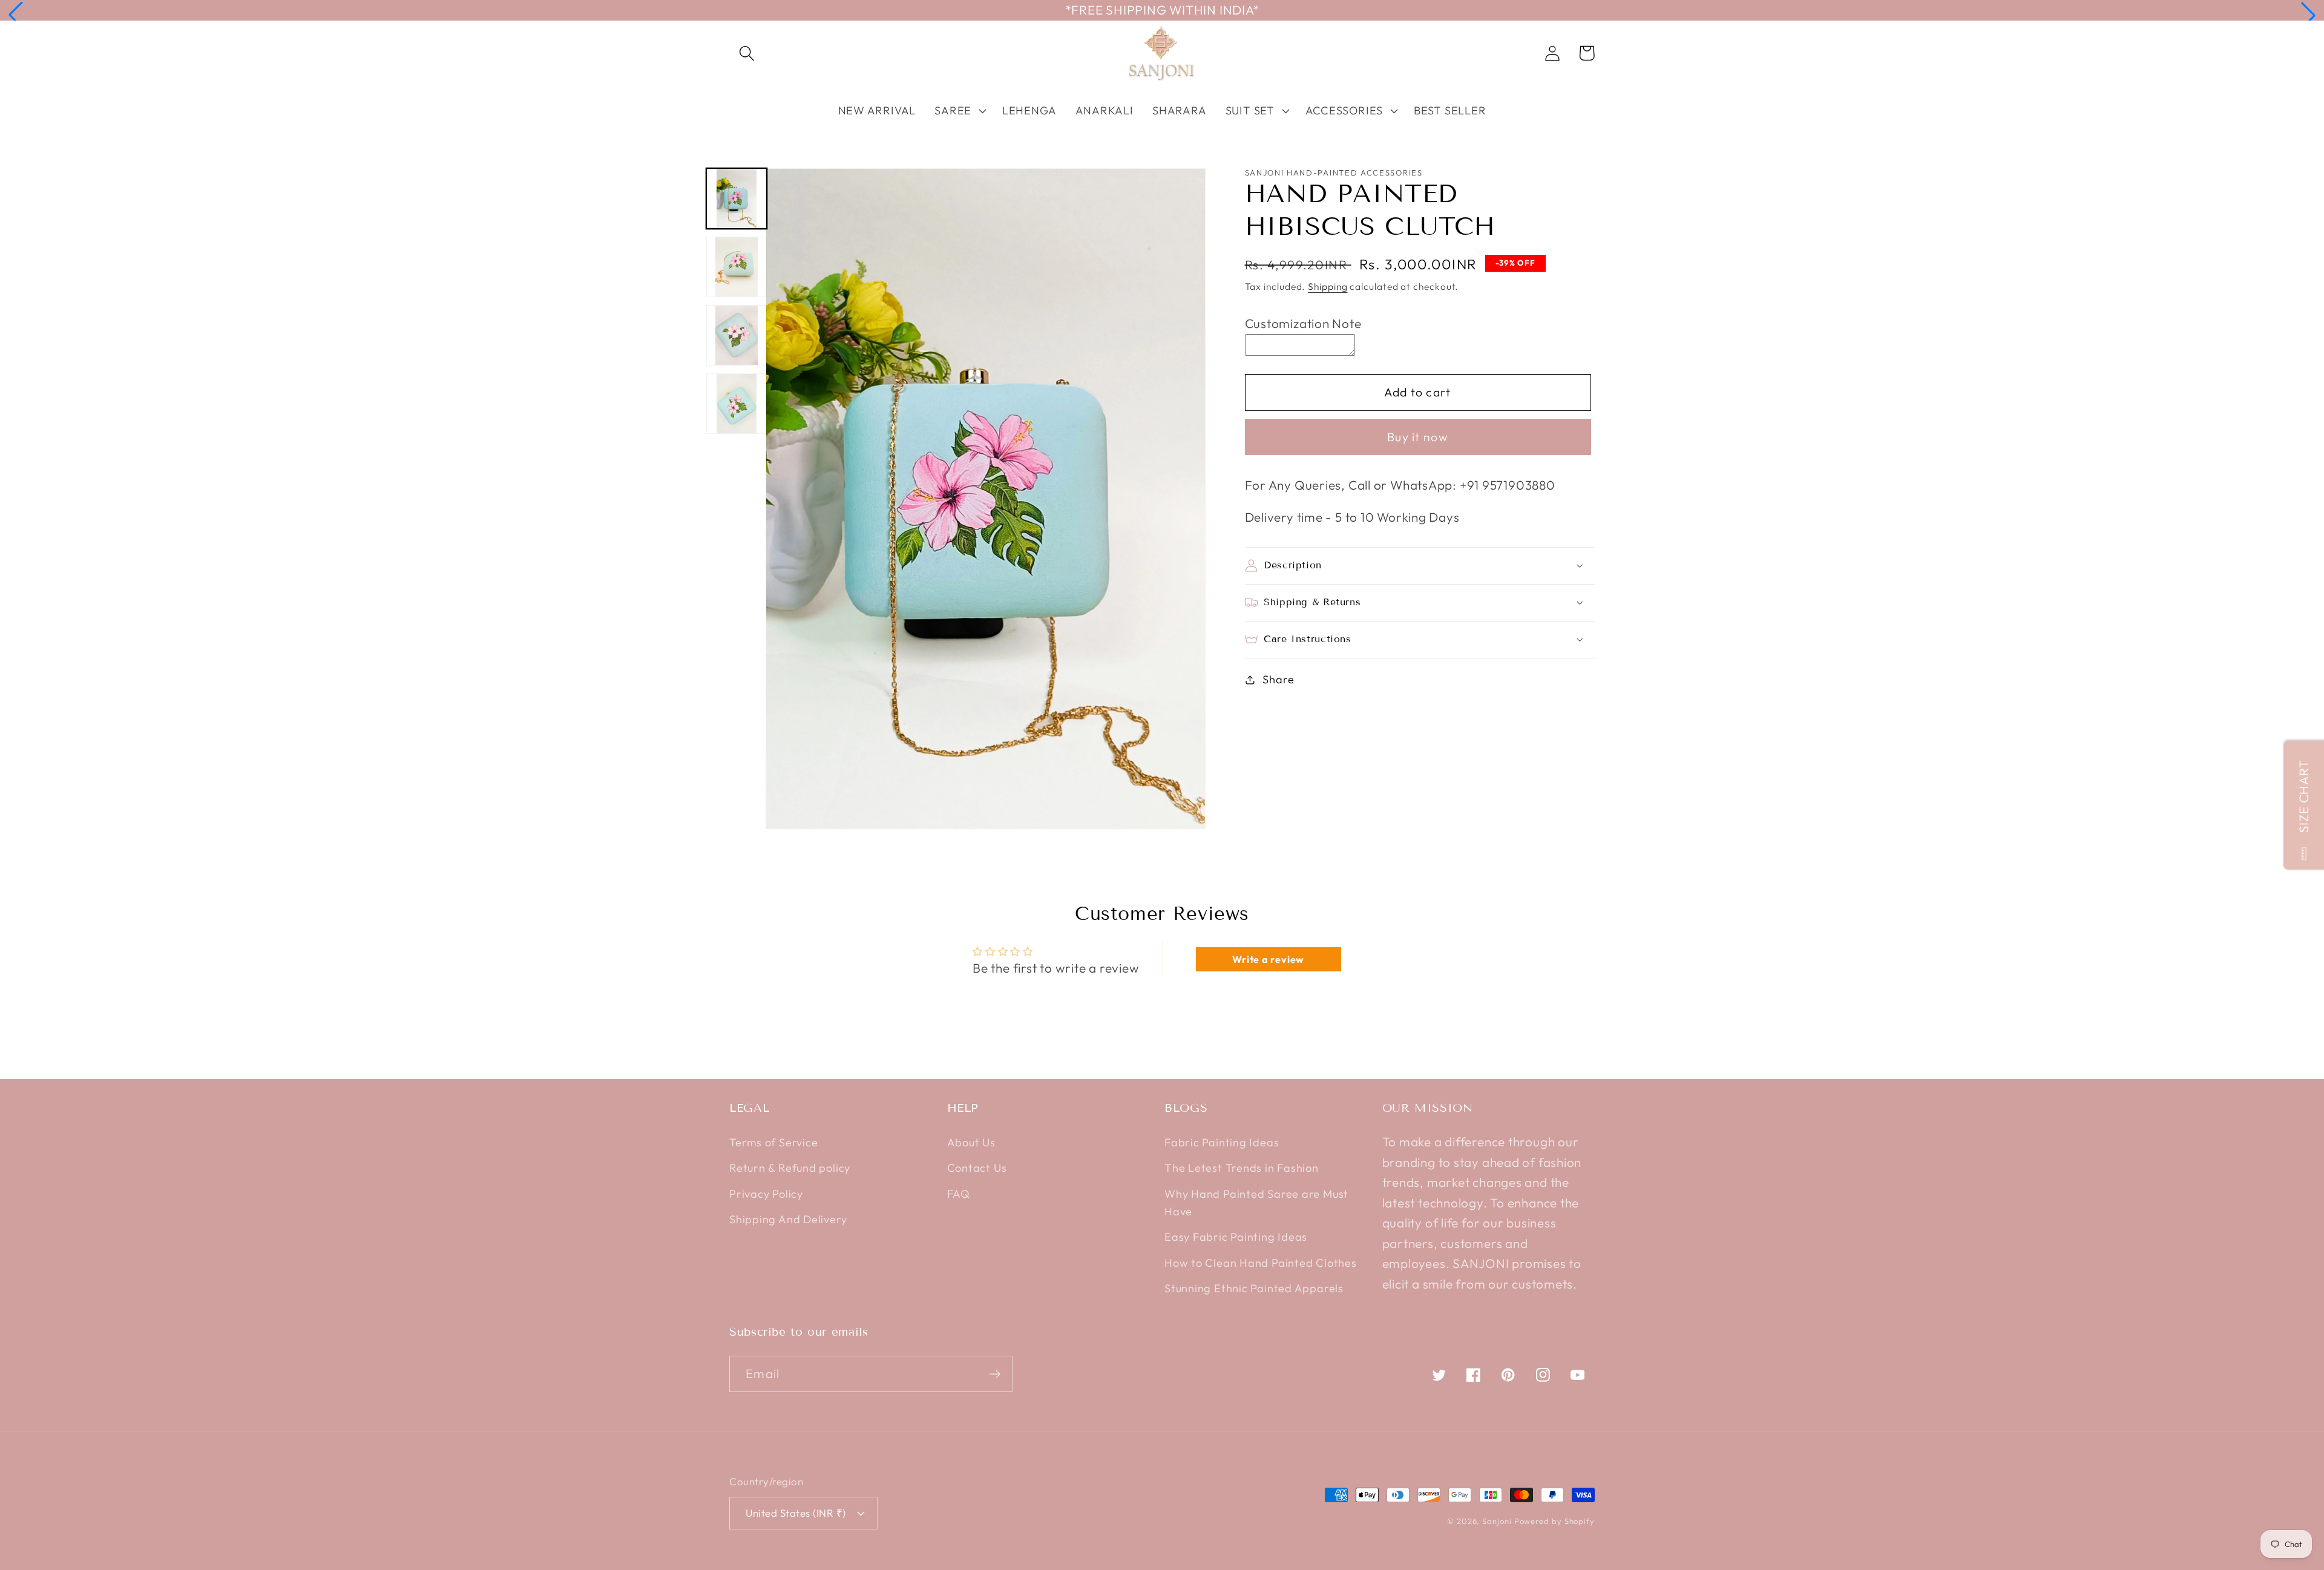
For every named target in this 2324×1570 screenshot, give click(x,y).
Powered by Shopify (1554, 1521)
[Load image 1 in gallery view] (737, 199)
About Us (971, 1142)
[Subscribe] (995, 1374)
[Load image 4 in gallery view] (737, 404)
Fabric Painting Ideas (1222, 1142)
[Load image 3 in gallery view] (737, 335)
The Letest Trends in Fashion (1242, 1168)
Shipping (1328, 286)
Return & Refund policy (790, 1168)
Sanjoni (1497, 1521)
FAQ (959, 1194)
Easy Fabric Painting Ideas (1236, 1237)
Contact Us (977, 1168)
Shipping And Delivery (788, 1219)
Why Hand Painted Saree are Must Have (1256, 1203)
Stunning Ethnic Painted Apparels (1254, 1288)
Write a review (1268, 959)
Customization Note (1303, 323)
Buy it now (1418, 437)
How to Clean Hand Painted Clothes (1261, 1263)
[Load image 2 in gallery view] (737, 267)
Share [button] (1278, 679)
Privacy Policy (766, 1194)
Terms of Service (773, 1142)
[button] (16, 15)
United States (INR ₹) (796, 1513)
